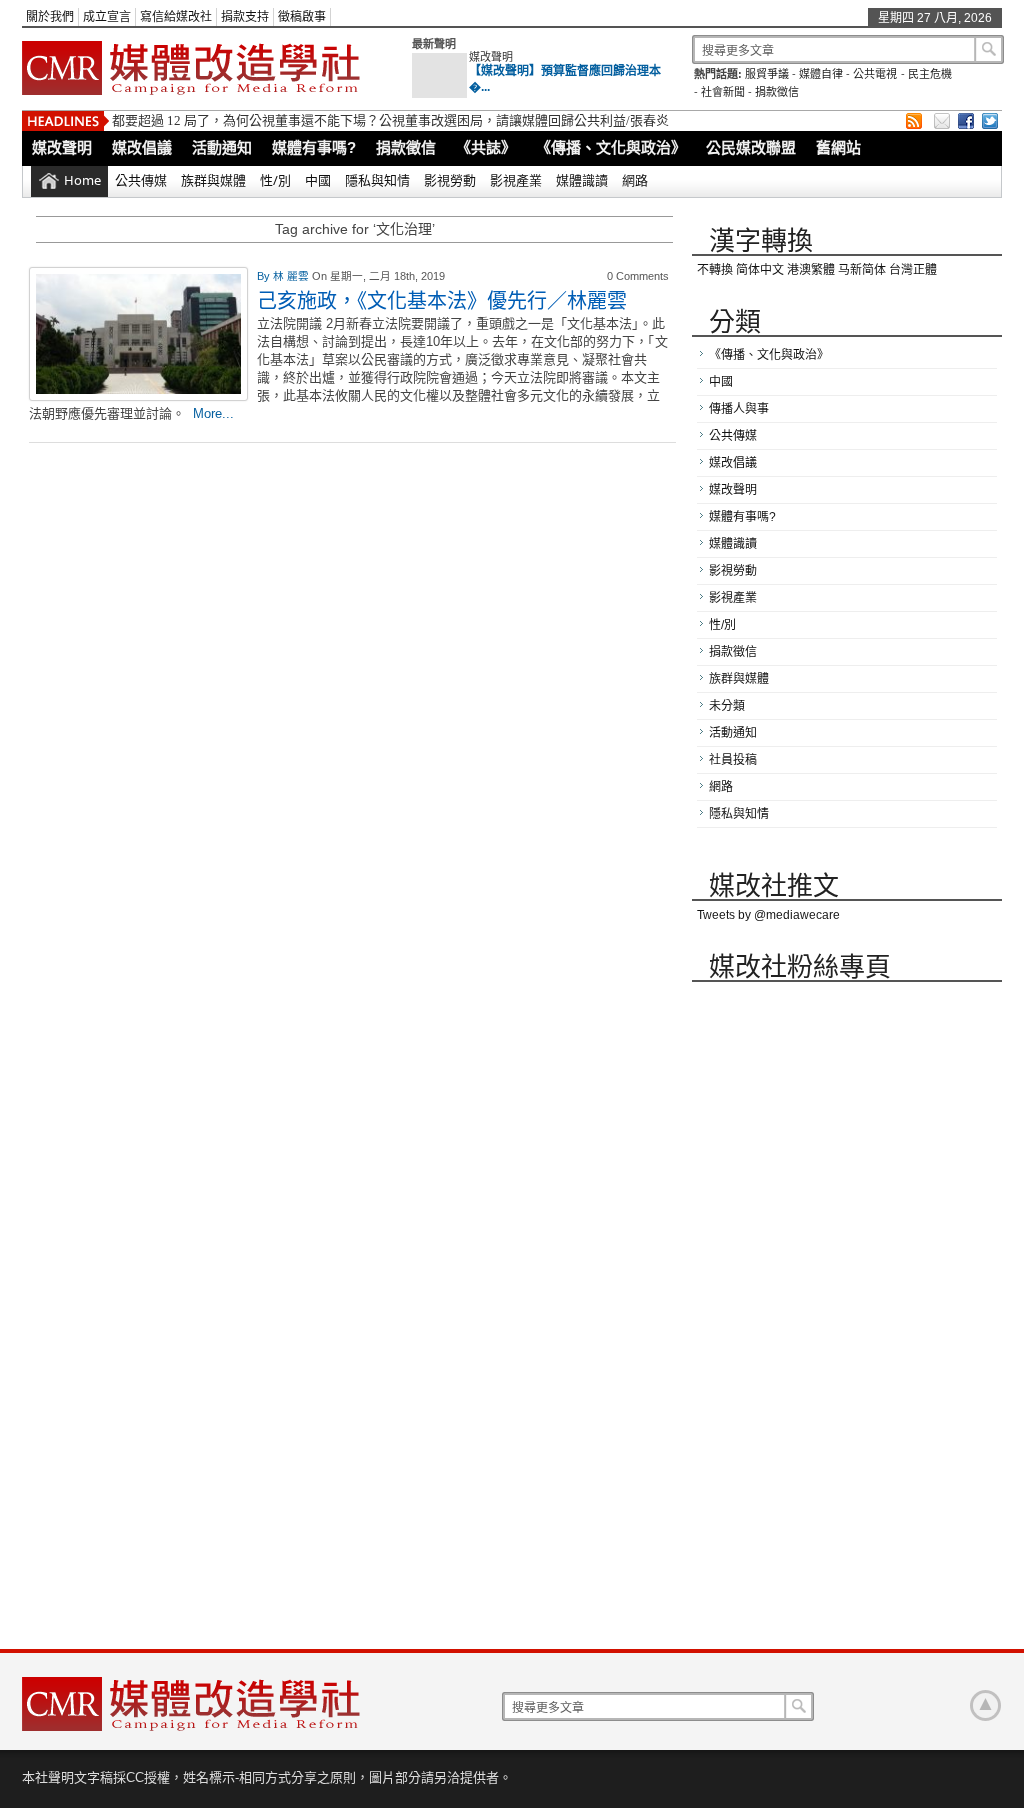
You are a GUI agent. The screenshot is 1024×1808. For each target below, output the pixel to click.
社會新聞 (723, 92)
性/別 (275, 180)
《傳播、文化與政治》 (611, 147)
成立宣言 (107, 17)
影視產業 (516, 180)
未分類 (727, 706)
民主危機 (930, 74)
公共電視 (875, 74)
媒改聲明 (491, 57)
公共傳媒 (141, 180)
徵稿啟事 (302, 17)
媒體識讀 (582, 180)
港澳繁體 (811, 270)
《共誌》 (486, 147)
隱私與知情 (377, 180)
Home (82, 180)
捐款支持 (245, 17)
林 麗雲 (292, 276)
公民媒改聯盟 (751, 147)
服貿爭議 (767, 74)
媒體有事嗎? (314, 147)
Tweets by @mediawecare (768, 915)
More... (213, 413)
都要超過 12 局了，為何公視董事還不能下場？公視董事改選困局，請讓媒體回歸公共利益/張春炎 (390, 120)
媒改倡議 (142, 147)
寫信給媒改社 (176, 17)
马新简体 (862, 270)
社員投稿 (733, 760)
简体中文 (760, 270)
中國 (318, 180)
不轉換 (715, 270)
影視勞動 (450, 180)
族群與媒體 (213, 180)
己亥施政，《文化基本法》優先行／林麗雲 (442, 300)
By (265, 276)
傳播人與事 (739, 409)
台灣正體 (913, 270)
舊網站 (838, 147)
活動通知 (222, 147)
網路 (635, 180)
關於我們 (50, 17)
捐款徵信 (777, 92)
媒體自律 (821, 74)
